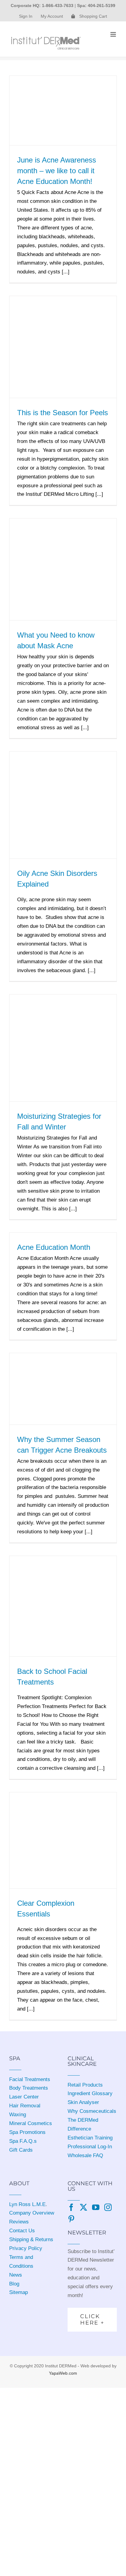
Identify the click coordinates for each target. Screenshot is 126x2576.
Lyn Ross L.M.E (27, 2204)
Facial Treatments (30, 2079)
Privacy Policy (26, 2248)
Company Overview (32, 2213)
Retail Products (85, 2085)
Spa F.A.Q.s (23, 2141)
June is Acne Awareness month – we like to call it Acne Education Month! (57, 171)
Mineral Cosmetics (31, 2123)
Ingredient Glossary (90, 2093)
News (16, 2275)
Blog (14, 2284)
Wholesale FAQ (85, 2155)
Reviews (19, 2222)
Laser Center (24, 2097)
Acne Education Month (54, 1247)
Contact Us (22, 2231)
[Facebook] (71, 2207)
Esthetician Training (90, 2138)
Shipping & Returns (31, 2239)
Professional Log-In (90, 2147)
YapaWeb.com (63, 2373)
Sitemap (19, 2292)
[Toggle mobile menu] (114, 34)
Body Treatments (29, 2088)
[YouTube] (96, 2207)
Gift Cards (21, 2150)
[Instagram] (108, 2207)
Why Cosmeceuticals (92, 2111)
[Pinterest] (71, 2219)
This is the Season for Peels (63, 413)
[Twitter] (83, 2207)
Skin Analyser (83, 2102)
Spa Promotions (27, 2132)
